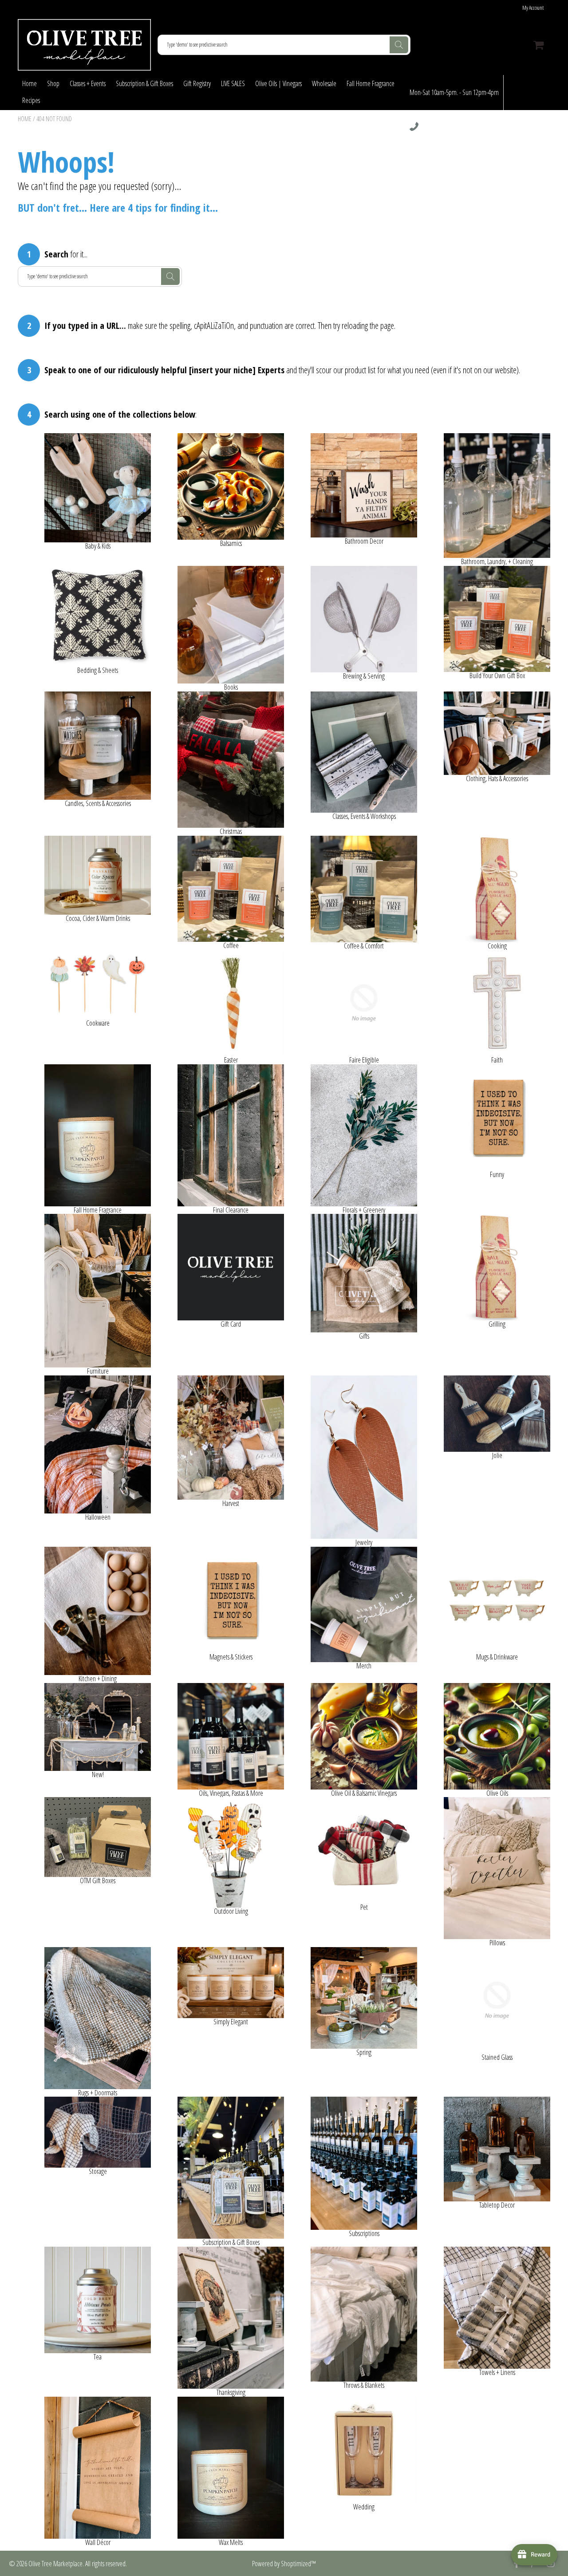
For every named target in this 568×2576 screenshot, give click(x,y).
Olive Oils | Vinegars (278, 83)
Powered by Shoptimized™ (284, 2564)
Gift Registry (197, 83)
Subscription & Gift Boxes (144, 83)
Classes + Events (88, 83)
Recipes (31, 100)
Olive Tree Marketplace (55, 2564)
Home (30, 83)
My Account (533, 8)
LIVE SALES (233, 83)
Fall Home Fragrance (371, 83)
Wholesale (324, 83)
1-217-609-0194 (436, 127)
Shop (53, 83)
